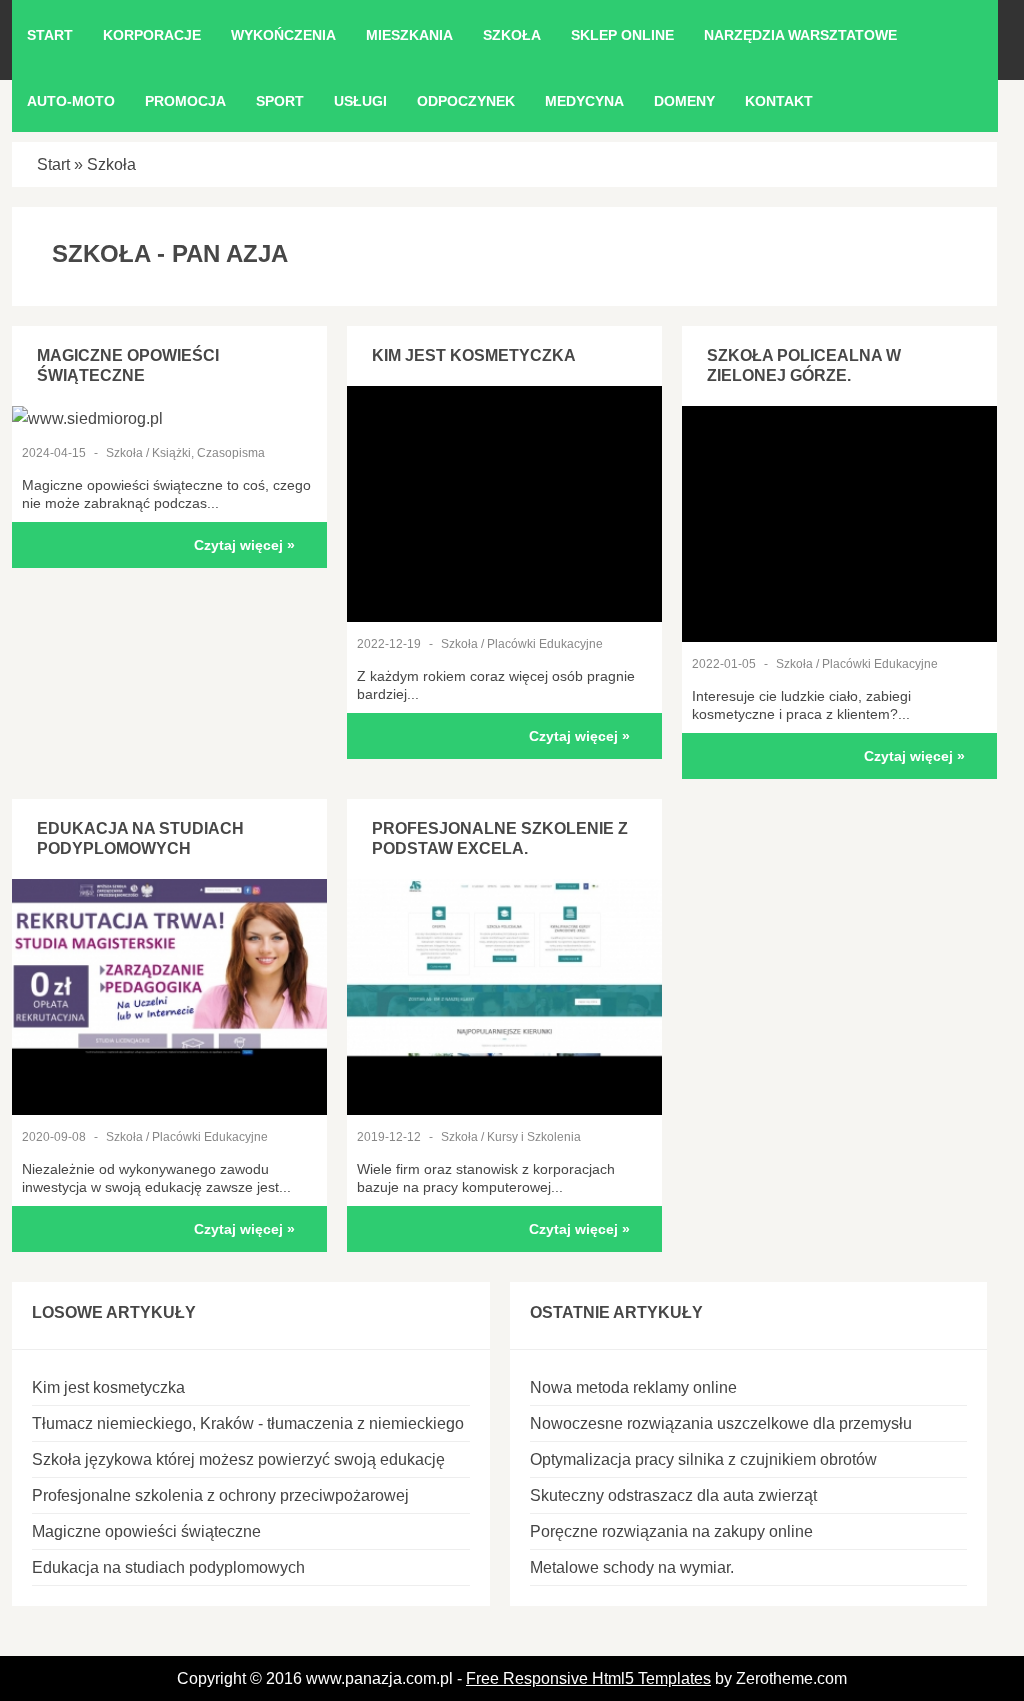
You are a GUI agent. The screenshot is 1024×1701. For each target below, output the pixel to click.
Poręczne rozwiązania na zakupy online (671, 1531)
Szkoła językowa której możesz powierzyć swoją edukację (238, 1459)
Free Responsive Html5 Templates (588, 1678)
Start (53, 164)
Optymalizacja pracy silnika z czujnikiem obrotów (703, 1459)
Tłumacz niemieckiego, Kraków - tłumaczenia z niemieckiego (248, 1423)
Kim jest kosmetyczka (474, 355)
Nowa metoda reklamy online (633, 1387)
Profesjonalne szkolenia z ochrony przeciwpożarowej (220, 1495)
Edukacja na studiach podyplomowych (168, 1567)
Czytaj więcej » (244, 545)
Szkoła (111, 164)
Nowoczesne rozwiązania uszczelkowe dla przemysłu (721, 1423)
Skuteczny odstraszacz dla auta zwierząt (673, 1495)
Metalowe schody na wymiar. (632, 1567)
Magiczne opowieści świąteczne (146, 1531)
